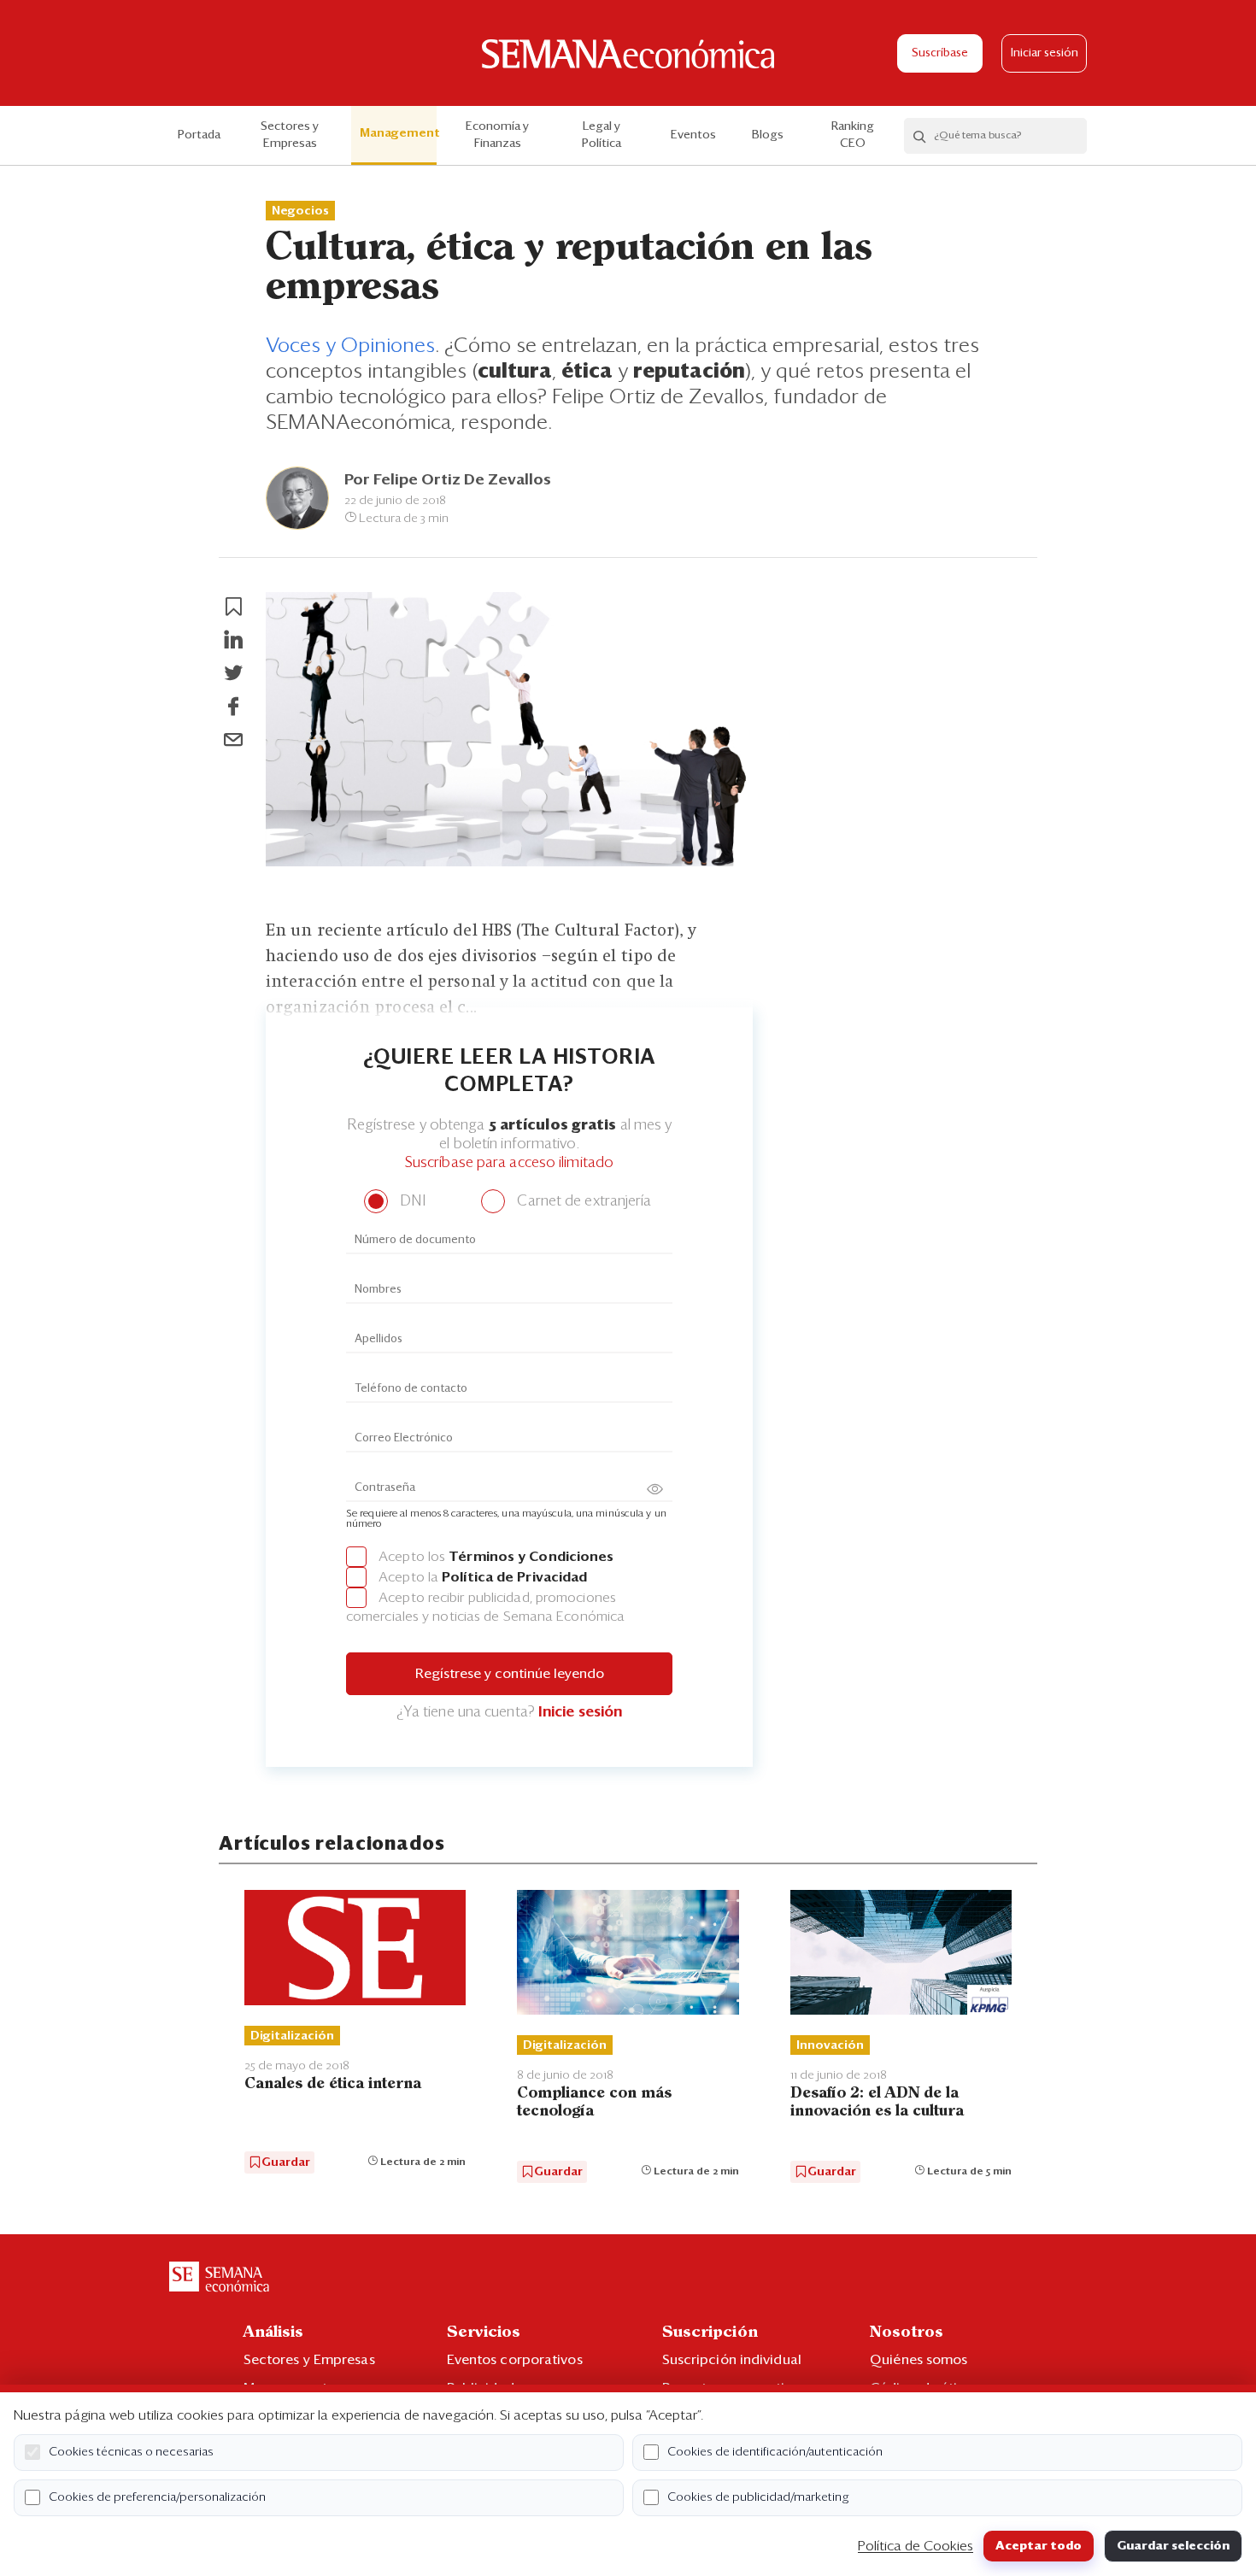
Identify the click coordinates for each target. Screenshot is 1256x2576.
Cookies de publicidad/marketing (758, 2497)
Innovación (830, 2045)
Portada (199, 135)
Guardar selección (1173, 2546)
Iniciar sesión (1045, 53)
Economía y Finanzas (497, 135)
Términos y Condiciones (531, 1557)
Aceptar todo (1039, 2546)
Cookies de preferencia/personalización (157, 2497)
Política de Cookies (916, 2546)
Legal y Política (602, 135)
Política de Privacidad (514, 1577)
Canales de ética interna (333, 2084)
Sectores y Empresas (290, 135)
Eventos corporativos (515, 2360)
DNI (411, 1202)
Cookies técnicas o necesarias (131, 2452)
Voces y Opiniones (350, 346)
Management (398, 133)
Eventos (693, 135)
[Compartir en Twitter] (233, 673)
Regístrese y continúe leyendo (510, 1674)
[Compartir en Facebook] (233, 707)
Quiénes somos (919, 2360)
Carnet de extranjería (582, 1202)
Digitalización (292, 2036)
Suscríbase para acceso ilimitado (509, 1163)
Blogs (768, 135)
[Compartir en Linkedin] (233, 640)
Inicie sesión (580, 1713)
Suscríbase (940, 53)
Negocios (300, 211)
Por (448, 480)
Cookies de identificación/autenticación (775, 2452)
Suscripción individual (732, 2360)
